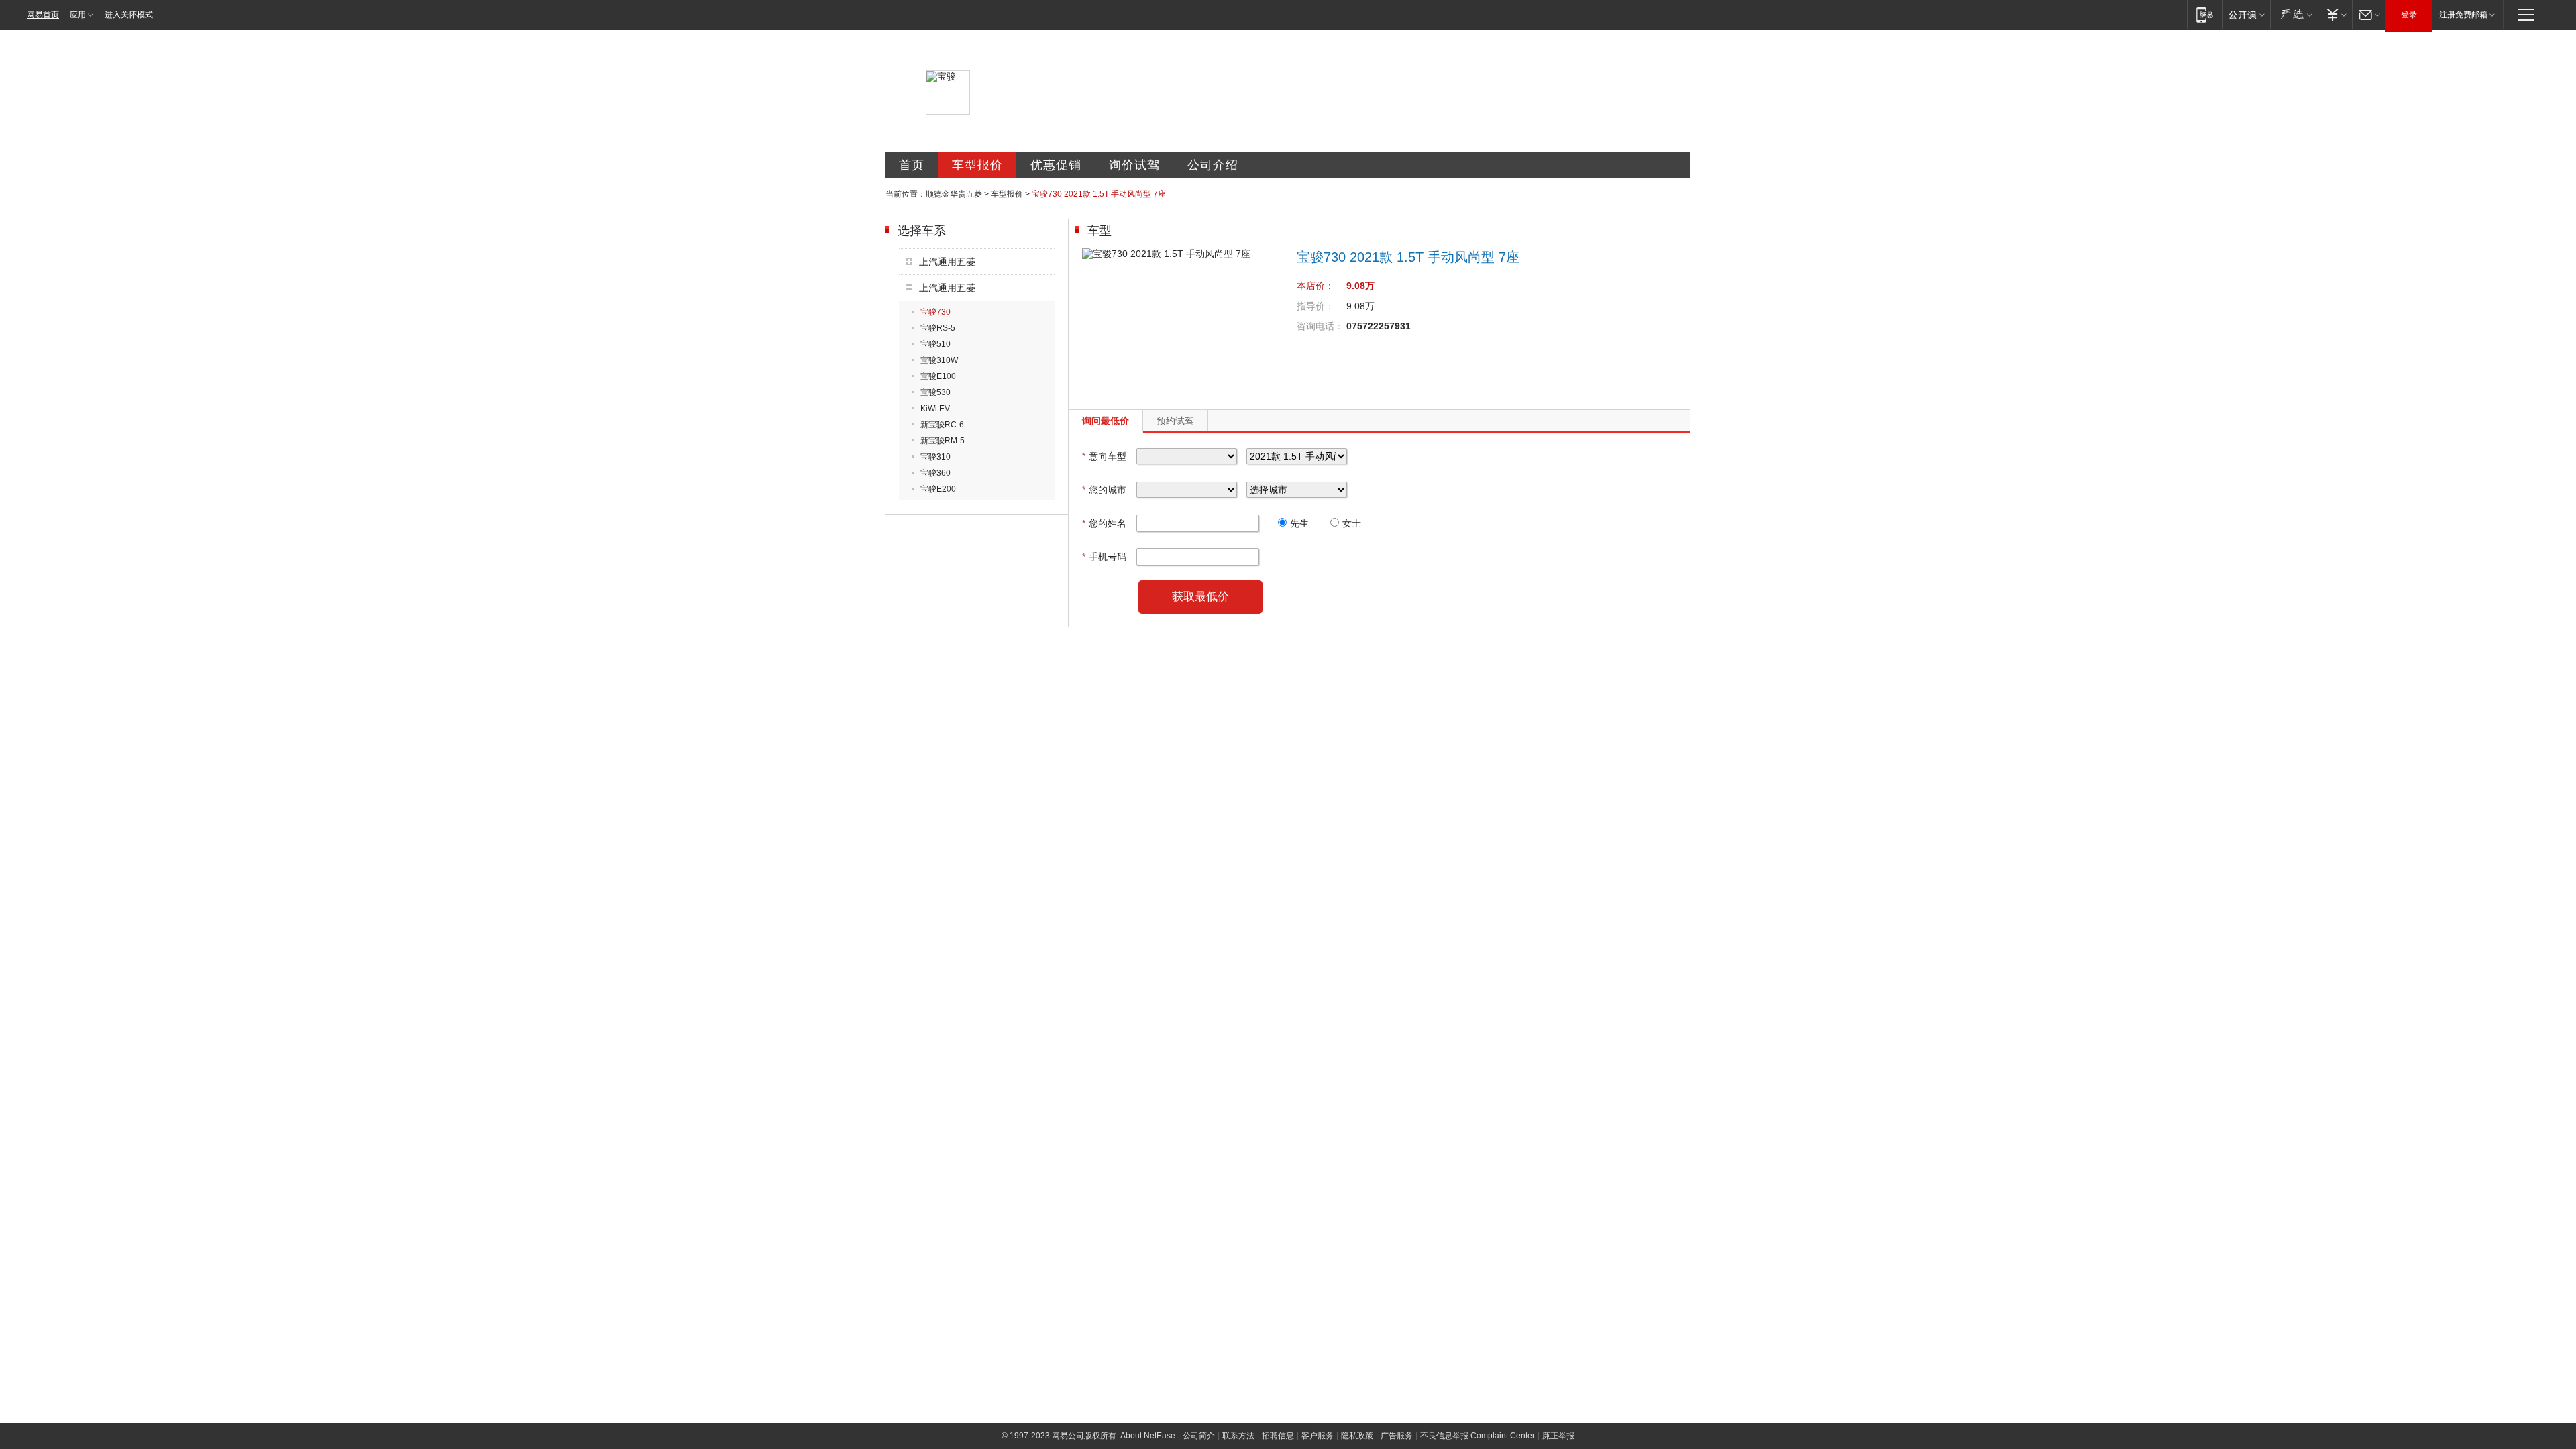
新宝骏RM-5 (943, 441)
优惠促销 (1056, 165)
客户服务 (1318, 1436)
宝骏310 (935, 457)
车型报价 (977, 165)
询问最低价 (1106, 421)
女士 (1352, 523)
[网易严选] (2294, 14)
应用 (78, 15)
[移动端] (2205, 14)
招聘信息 (1278, 1436)
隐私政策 (1357, 1436)
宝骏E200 (938, 489)
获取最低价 (1200, 597)
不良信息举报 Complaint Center (1478, 1436)
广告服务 (1397, 1436)
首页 (912, 165)
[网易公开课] (2246, 14)
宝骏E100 (938, 376)
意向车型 (1104, 456)
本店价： (1316, 286)
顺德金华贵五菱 (954, 194)
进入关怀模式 (129, 15)
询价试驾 (1134, 165)
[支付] (2335, 14)
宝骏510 (935, 344)
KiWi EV (935, 409)
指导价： (1316, 306)
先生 (1299, 523)
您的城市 (1104, 490)
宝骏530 (935, 392)
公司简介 (1199, 1436)
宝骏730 (935, 312)
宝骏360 (935, 473)
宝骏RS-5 (938, 328)
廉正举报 (1558, 1436)
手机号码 (1104, 557)
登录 (2409, 15)
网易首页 (43, 15)
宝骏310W (939, 360)
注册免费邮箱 (2463, 15)
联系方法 (1238, 1436)
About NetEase (1148, 1436)
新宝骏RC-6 (942, 425)
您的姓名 (1104, 523)
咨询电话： (1320, 326)
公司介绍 (1213, 165)
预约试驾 (1175, 421)
